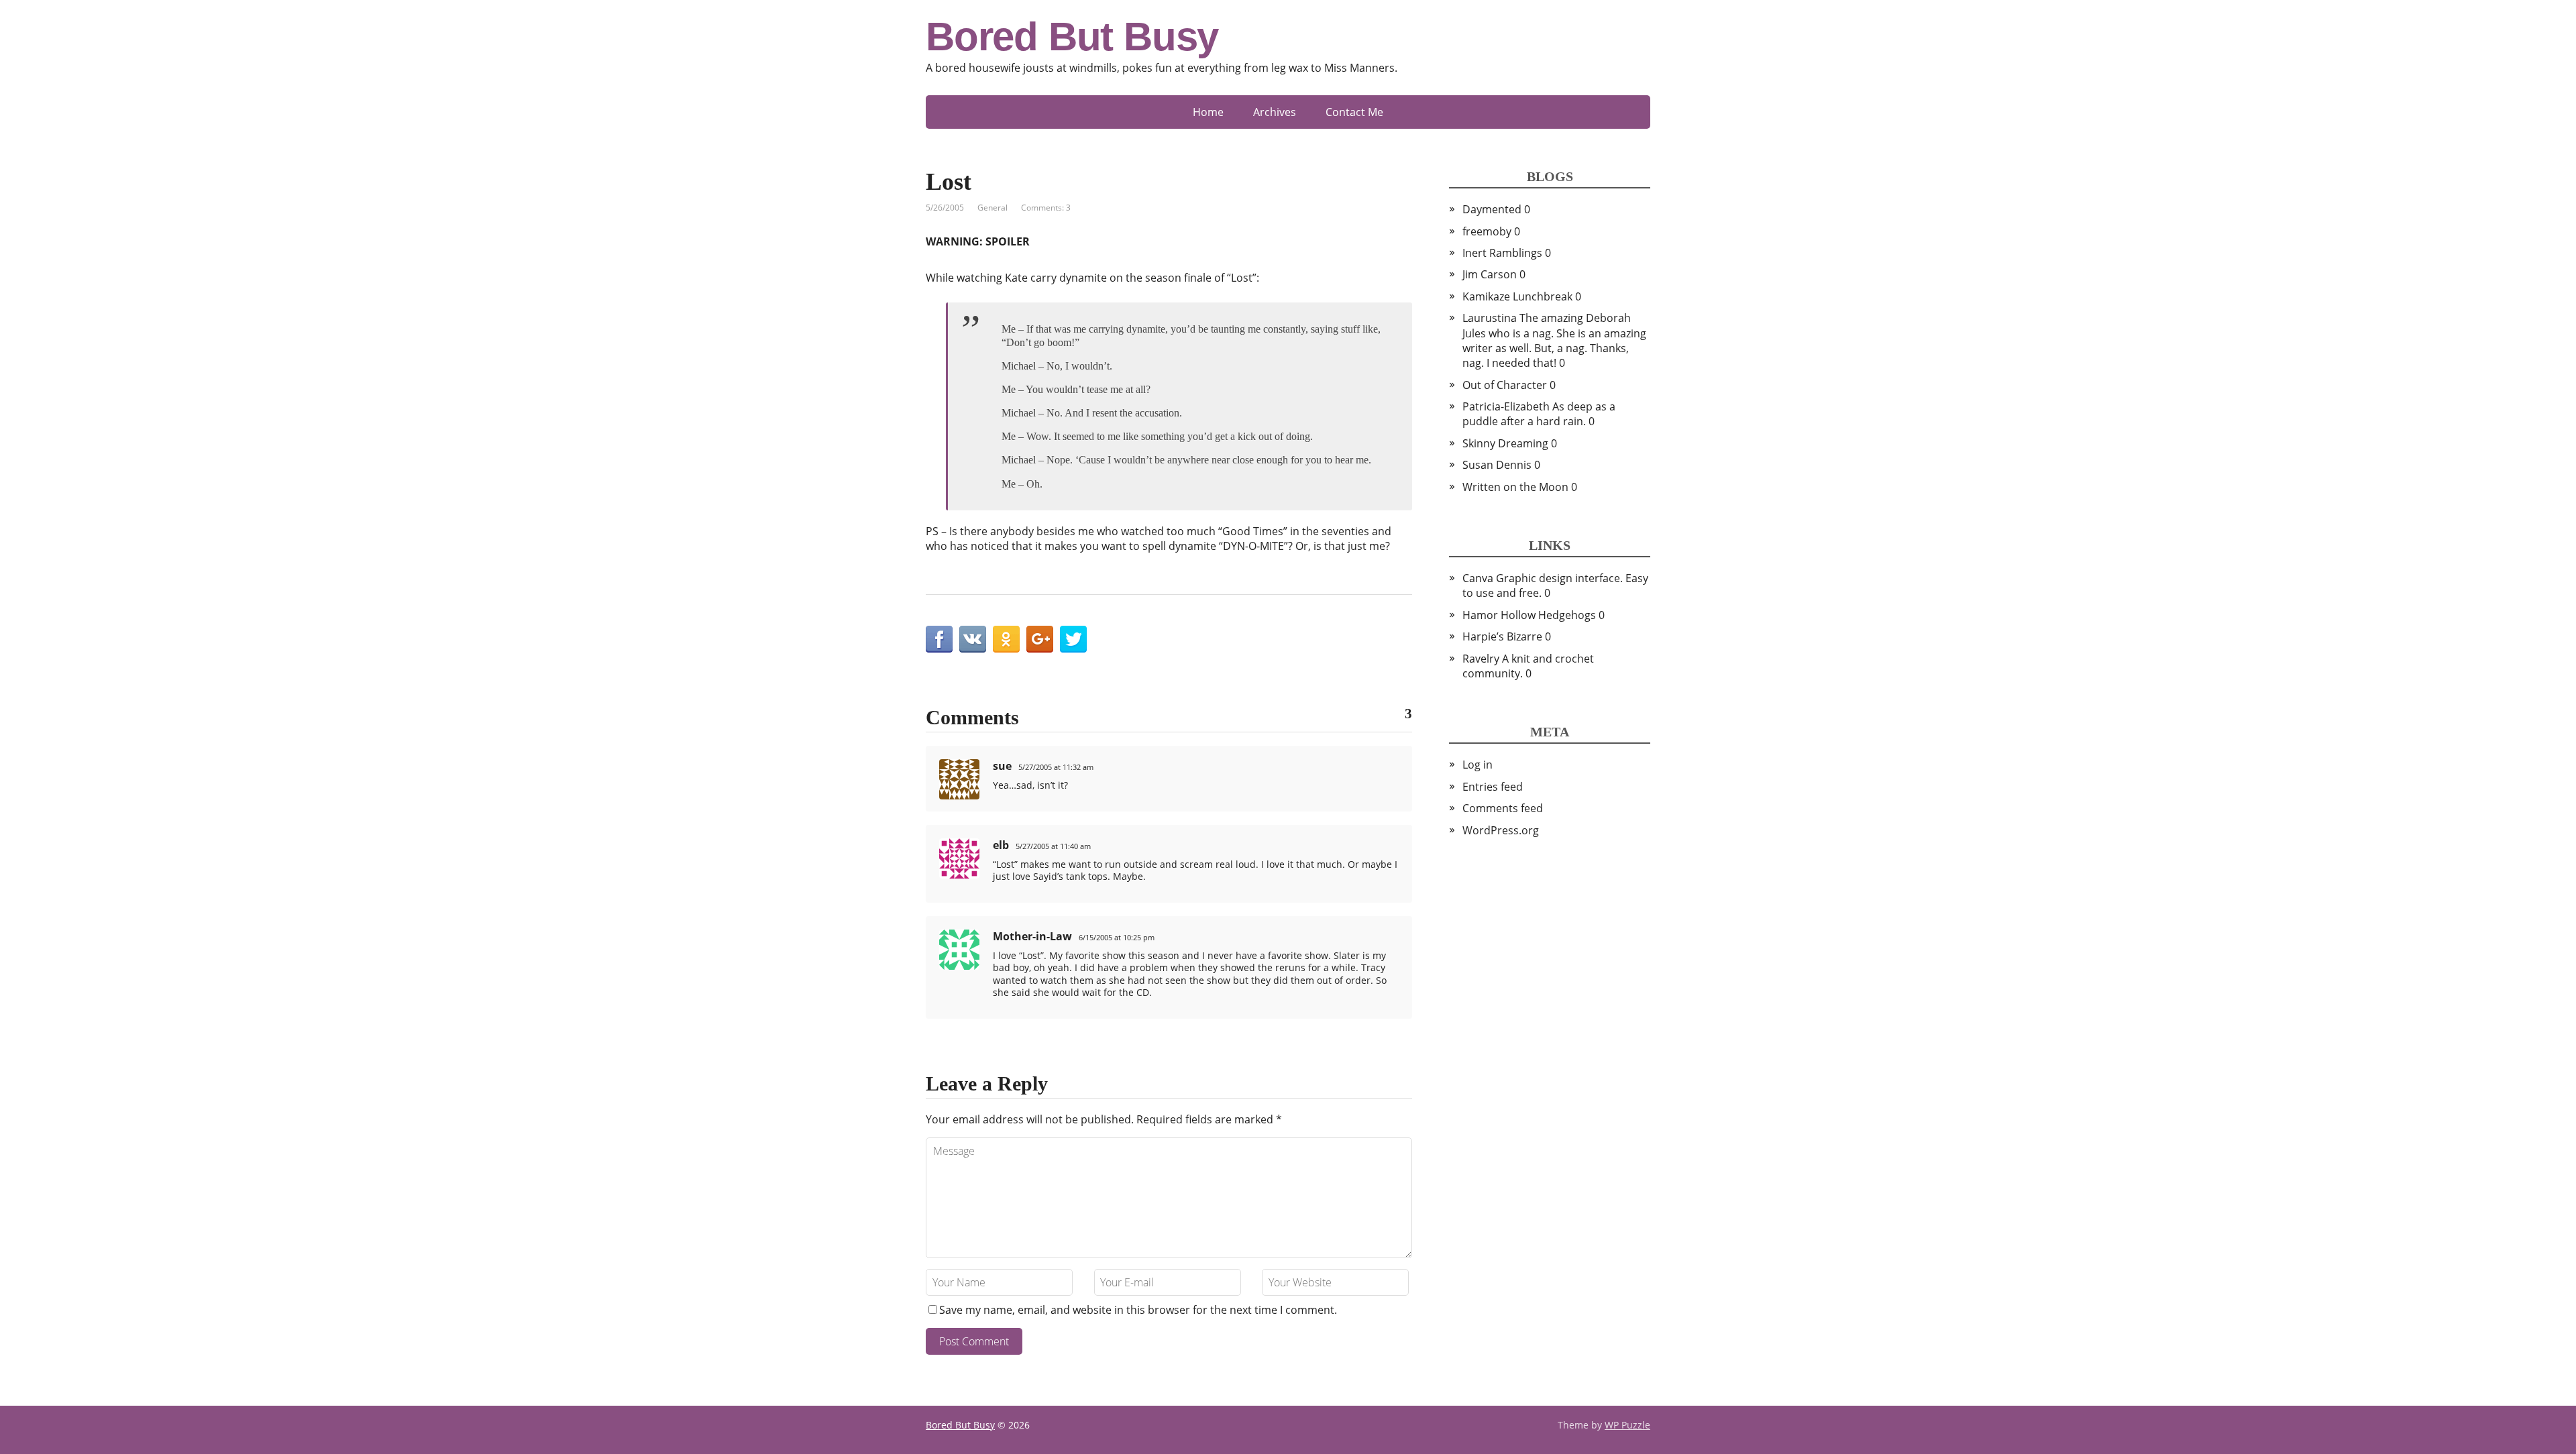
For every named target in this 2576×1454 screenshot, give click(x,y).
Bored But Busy (1072, 37)
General (992, 208)
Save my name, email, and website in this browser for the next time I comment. (1138, 1310)
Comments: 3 (1046, 208)
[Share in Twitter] (1073, 639)
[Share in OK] (1006, 639)
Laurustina (1490, 318)
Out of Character (1505, 385)
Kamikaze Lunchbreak (1517, 296)
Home (1208, 112)
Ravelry (1481, 659)
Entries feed (1493, 787)
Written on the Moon (1515, 487)
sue (1002, 766)
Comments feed (1503, 808)
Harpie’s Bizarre (1502, 636)
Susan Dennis (1497, 465)
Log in (1478, 765)
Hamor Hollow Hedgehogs (1529, 615)
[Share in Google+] (1040, 639)
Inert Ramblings (1502, 253)
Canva (1478, 578)
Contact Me (1354, 112)
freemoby (1487, 231)
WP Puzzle (1627, 1425)
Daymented (1492, 209)
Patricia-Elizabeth (1506, 406)
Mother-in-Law (1032, 936)
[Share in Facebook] (939, 639)
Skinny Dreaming (1505, 443)
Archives (1275, 112)
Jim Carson (1490, 274)
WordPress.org (1501, 830)
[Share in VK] (973, 639)
